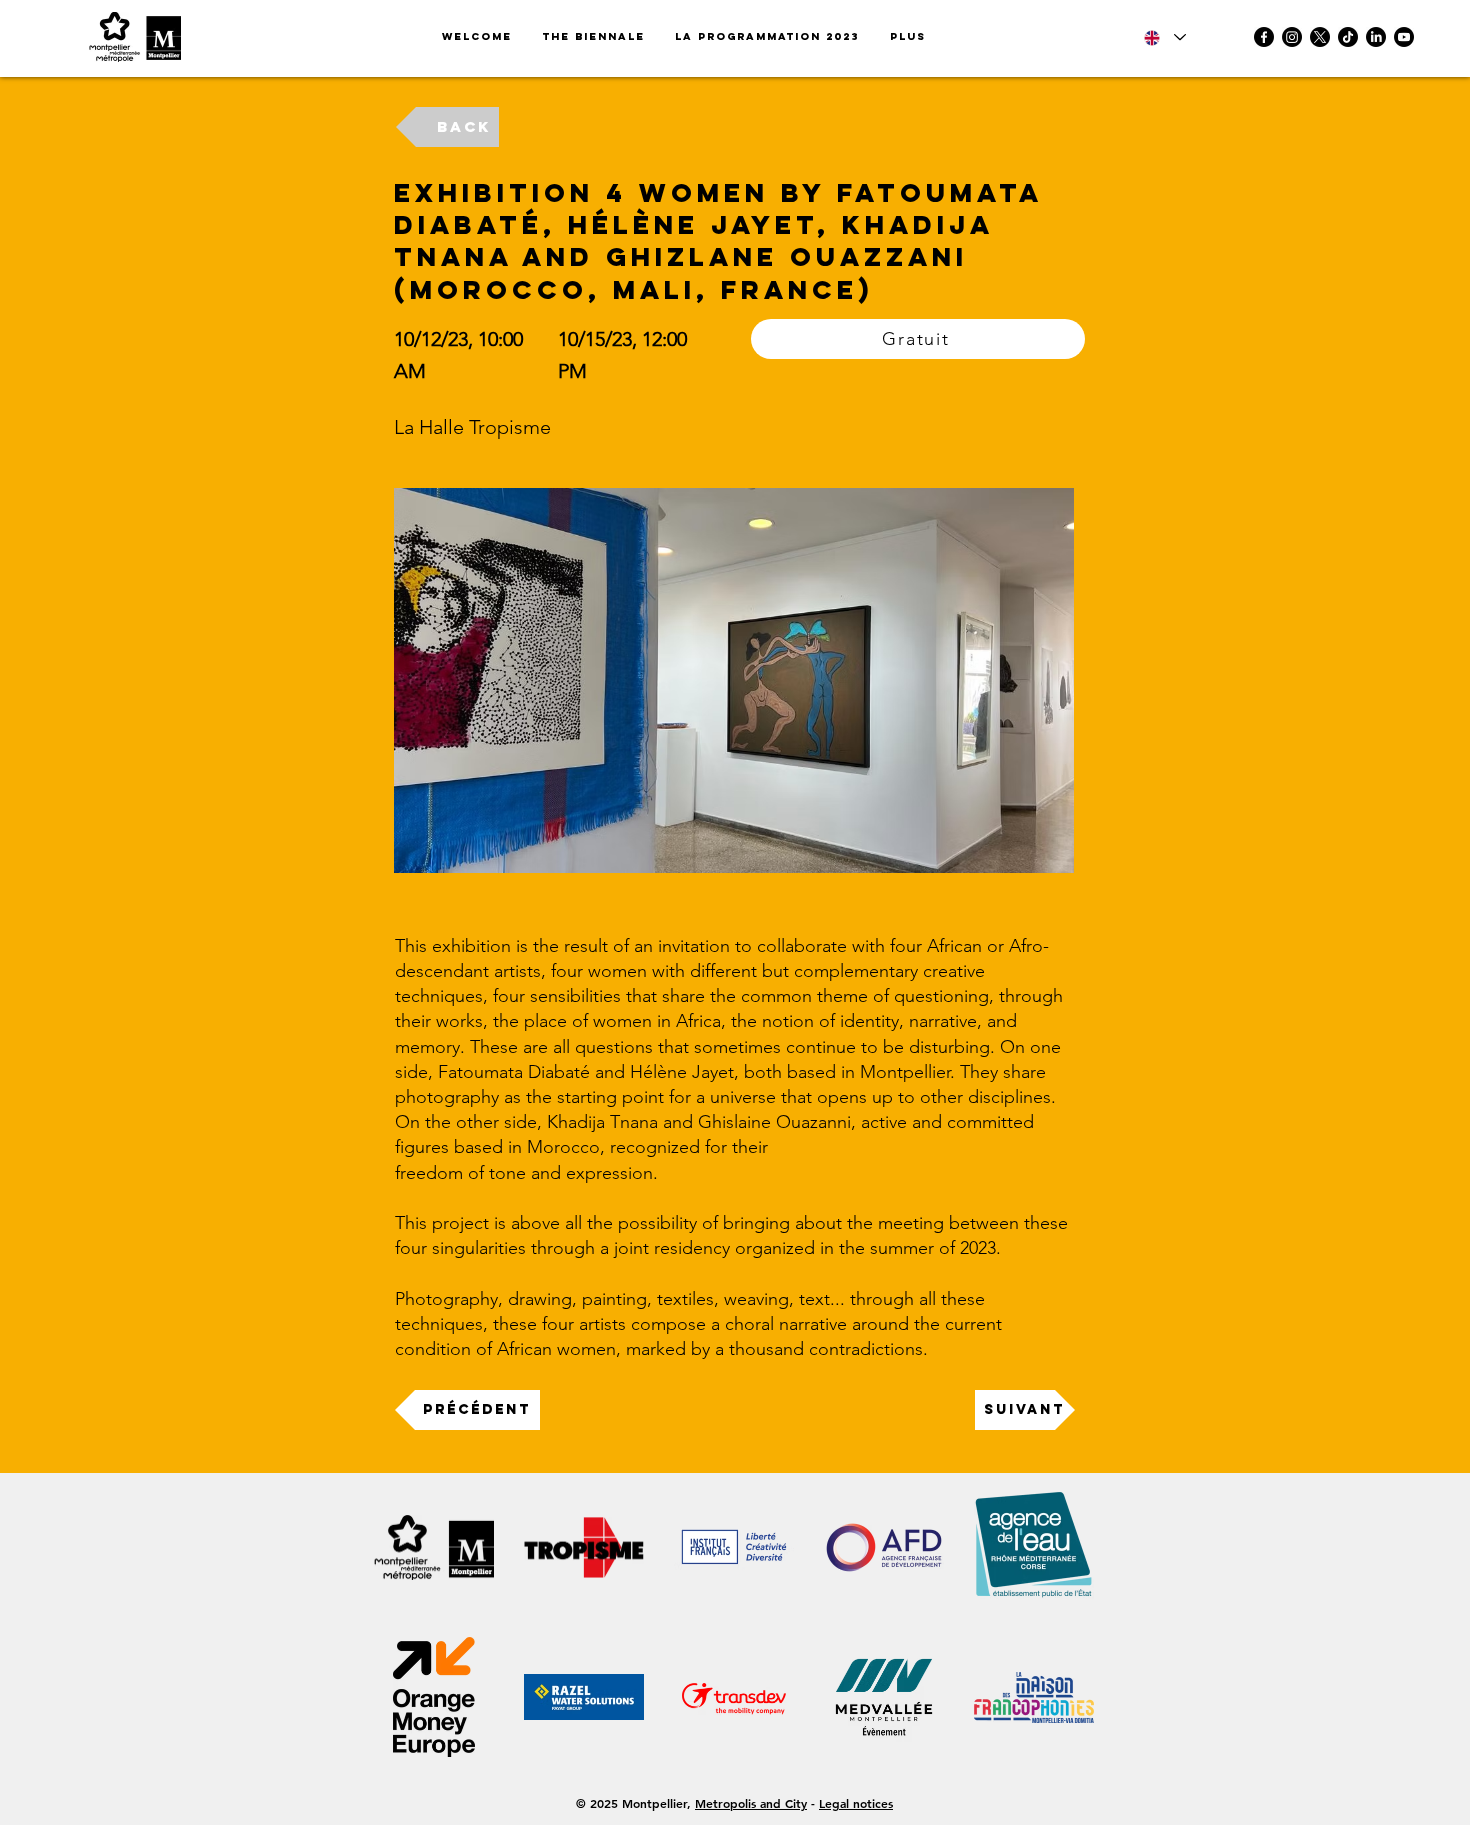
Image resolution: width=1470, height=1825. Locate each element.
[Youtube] (1404, 37)
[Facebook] (1264, 37)
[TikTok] (1348, 37)
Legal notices (856, 1803)
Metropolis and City (751, 1803)
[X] (1320, 37)
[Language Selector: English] (1165, 37)
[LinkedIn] (1376, 37)
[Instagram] (1292, 37)
